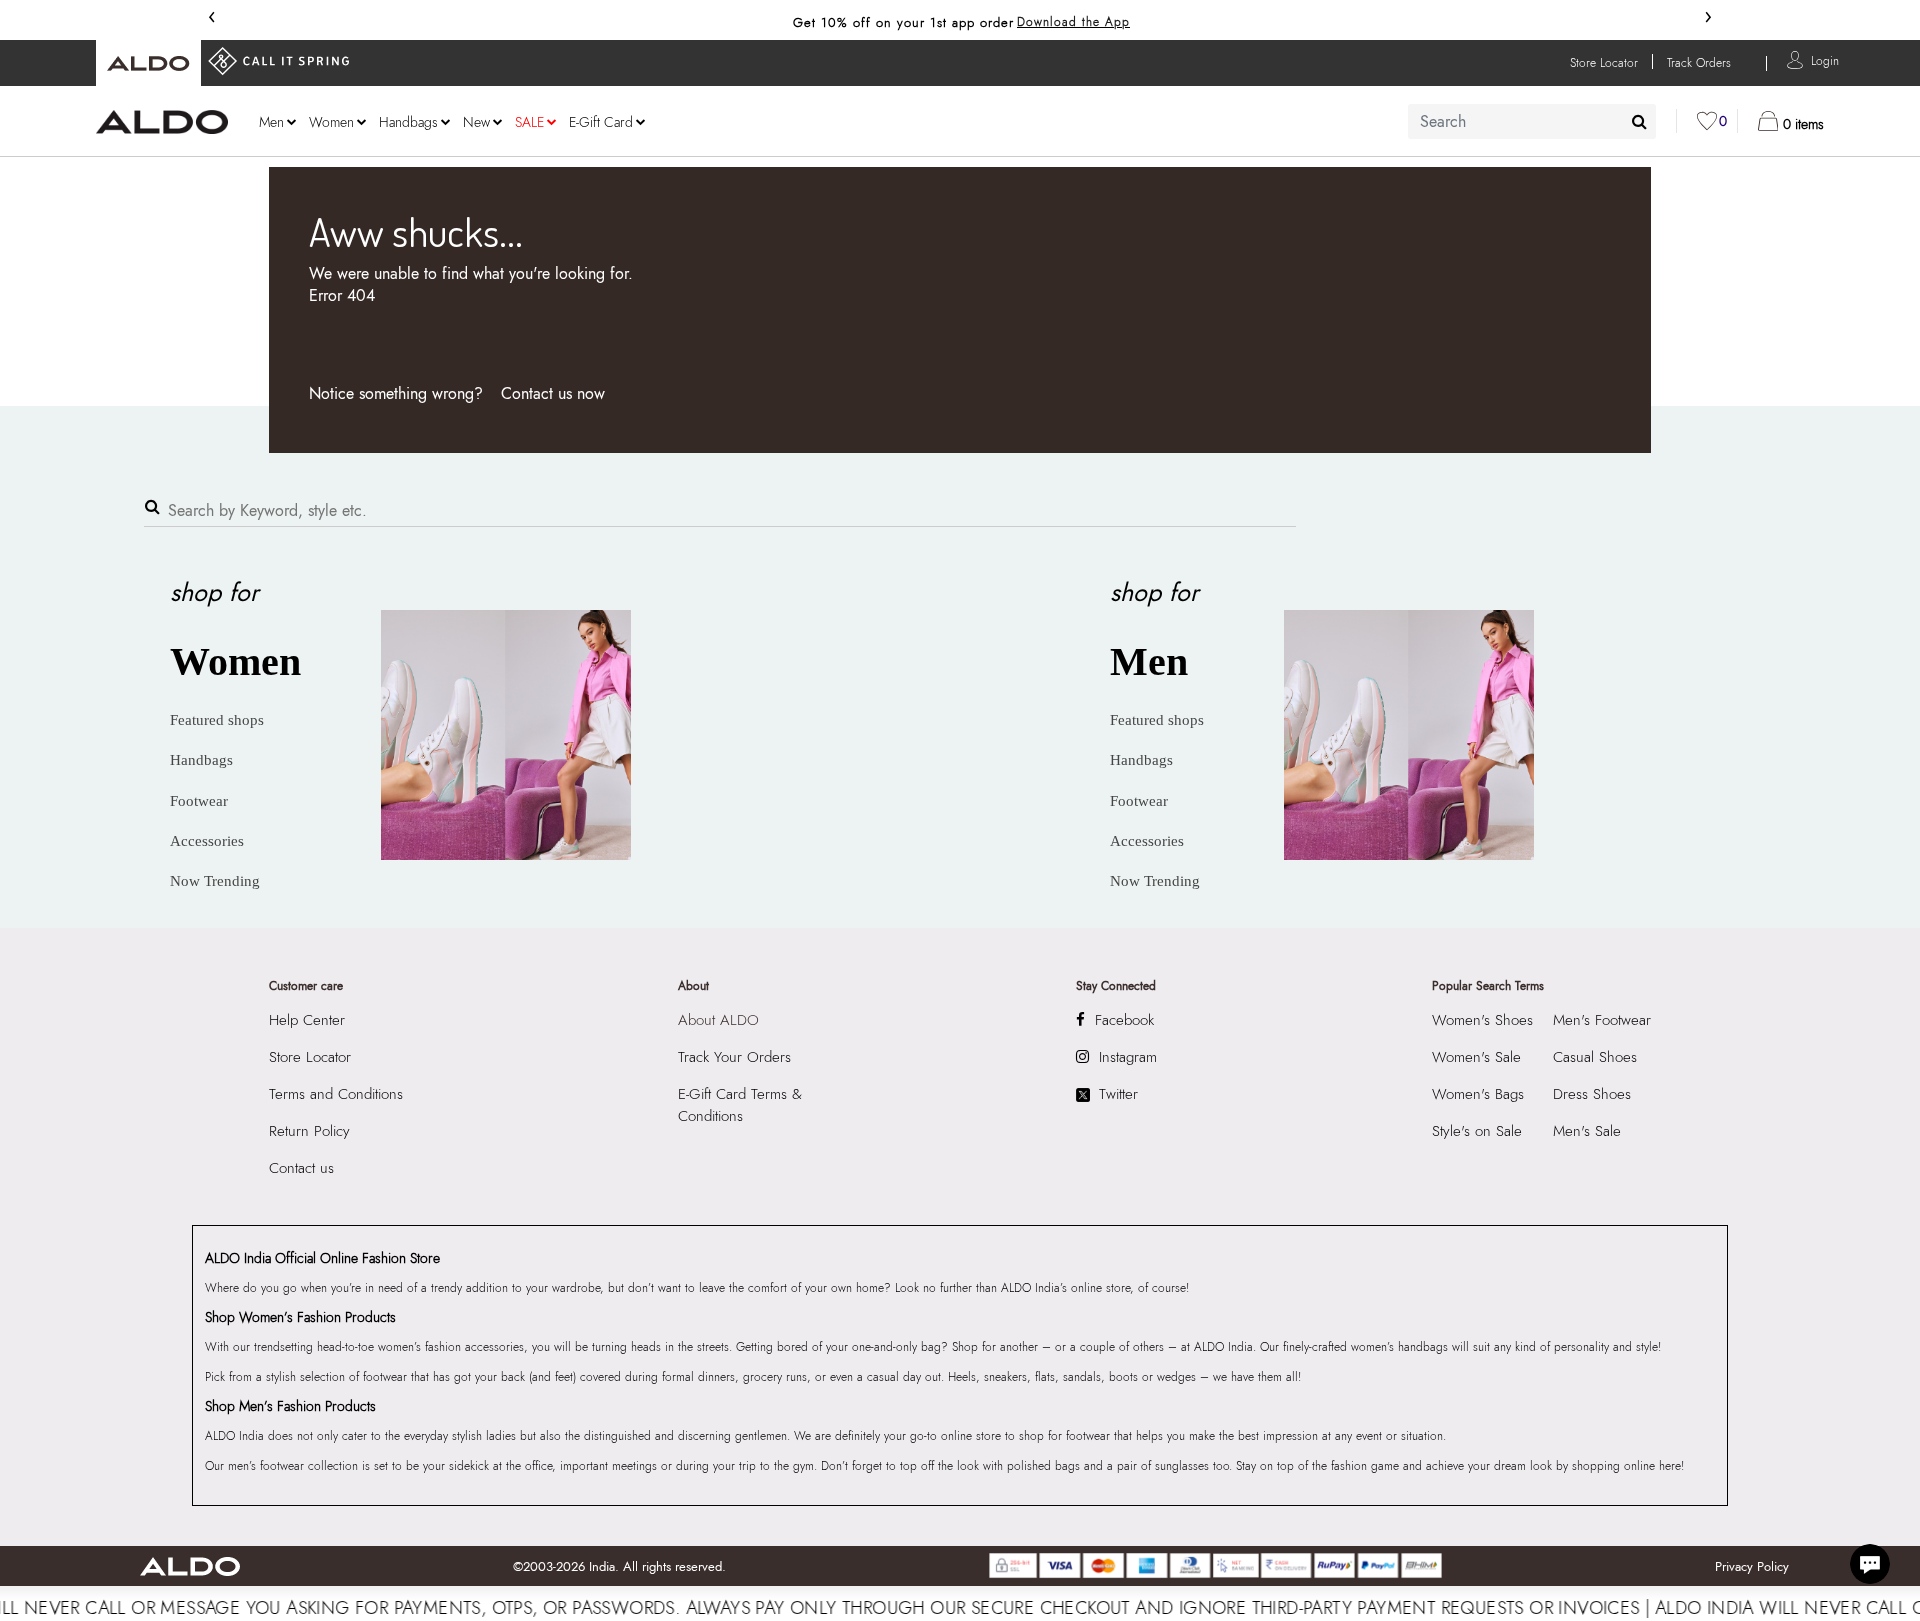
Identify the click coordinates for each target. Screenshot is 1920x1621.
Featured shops (217, 720)
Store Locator (310, 1057)
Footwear (199, 801)
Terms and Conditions (336, 1094)
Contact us (301, 1168)
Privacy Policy (1752, 1566)
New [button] (476, 122)
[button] (1825, 59)
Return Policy (309, 1131)
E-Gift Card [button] (601, 122)
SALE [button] (529, 122)
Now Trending (215, 881)
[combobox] (1532, 121)
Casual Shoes (1595, 1057)
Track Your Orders (734, 1057)
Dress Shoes (1592, 1094)
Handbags (201, 760)
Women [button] (331, 122)
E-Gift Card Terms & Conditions (740, 1105)
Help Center (307, 1020)
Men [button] (271, 122)
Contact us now (553, 393)
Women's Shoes (1482, 1020)
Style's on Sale (1477, 1131)
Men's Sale (1587, 1131)
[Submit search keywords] (1639, 121)
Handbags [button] (408, 122)
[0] (1707, 121)
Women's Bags (1478, 1094)
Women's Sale (1476, 1057)
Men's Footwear (1602, 1020)
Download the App (1073, 22)
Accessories (207, 841)
